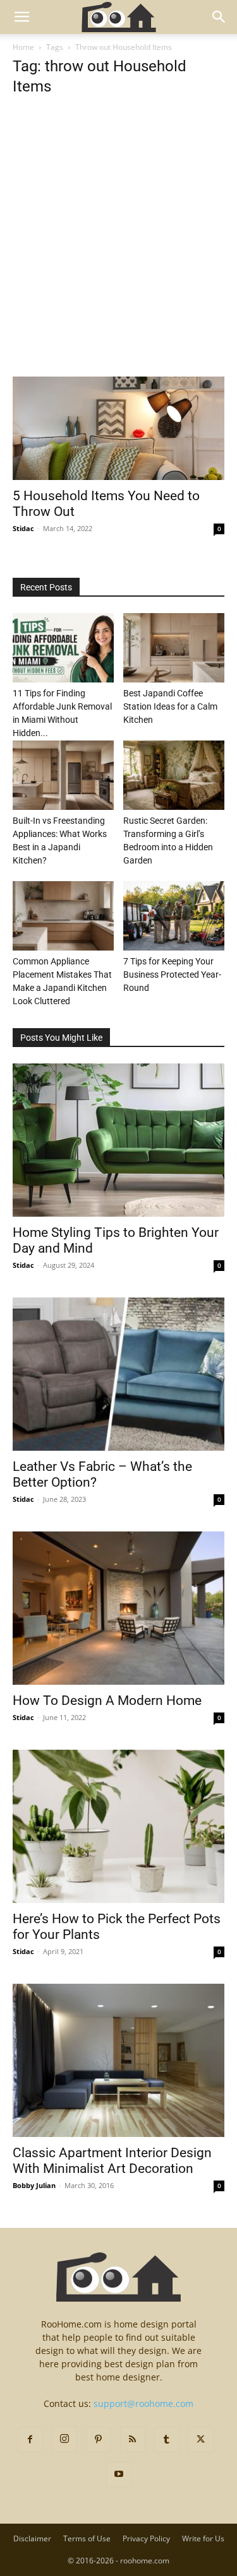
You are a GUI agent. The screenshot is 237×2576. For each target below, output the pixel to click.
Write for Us (203, 2538)
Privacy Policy (146, 2538)
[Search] (219, 17)
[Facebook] (30, 2440)
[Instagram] (64, 2439)
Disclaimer (32, 2538)
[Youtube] (119, 2474)
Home (23, 47)
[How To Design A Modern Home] (118, 1608)
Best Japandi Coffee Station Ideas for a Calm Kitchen (170, 706)
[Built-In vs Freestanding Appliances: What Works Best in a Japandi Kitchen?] (63, 775)
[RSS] (133, 2440)
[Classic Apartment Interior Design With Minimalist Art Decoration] (118, 2060)
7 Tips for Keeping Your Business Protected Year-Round (172, 975)
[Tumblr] (167, 2440)
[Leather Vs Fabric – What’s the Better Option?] (118, 1374)
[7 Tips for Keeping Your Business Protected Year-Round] (174, 916)
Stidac (23, 528)
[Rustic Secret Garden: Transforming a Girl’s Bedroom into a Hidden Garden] (174, 775)
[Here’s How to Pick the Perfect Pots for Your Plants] (118, 1826)
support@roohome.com (143, 2403)
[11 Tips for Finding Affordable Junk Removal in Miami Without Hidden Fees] (63, 648)
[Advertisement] (118, 253)
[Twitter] (201, 2440)
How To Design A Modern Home (107, 1701)
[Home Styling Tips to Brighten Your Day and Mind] (118, 1140)
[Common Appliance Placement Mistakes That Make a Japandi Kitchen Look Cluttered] (63, 916)
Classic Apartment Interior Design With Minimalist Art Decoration (112, 2161)
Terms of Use (87, 2538)
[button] (21, 17)
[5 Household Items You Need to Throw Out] (118, 428)
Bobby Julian (34, 2185)
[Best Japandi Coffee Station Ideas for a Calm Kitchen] (174, 648)
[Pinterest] (99, 2440)
